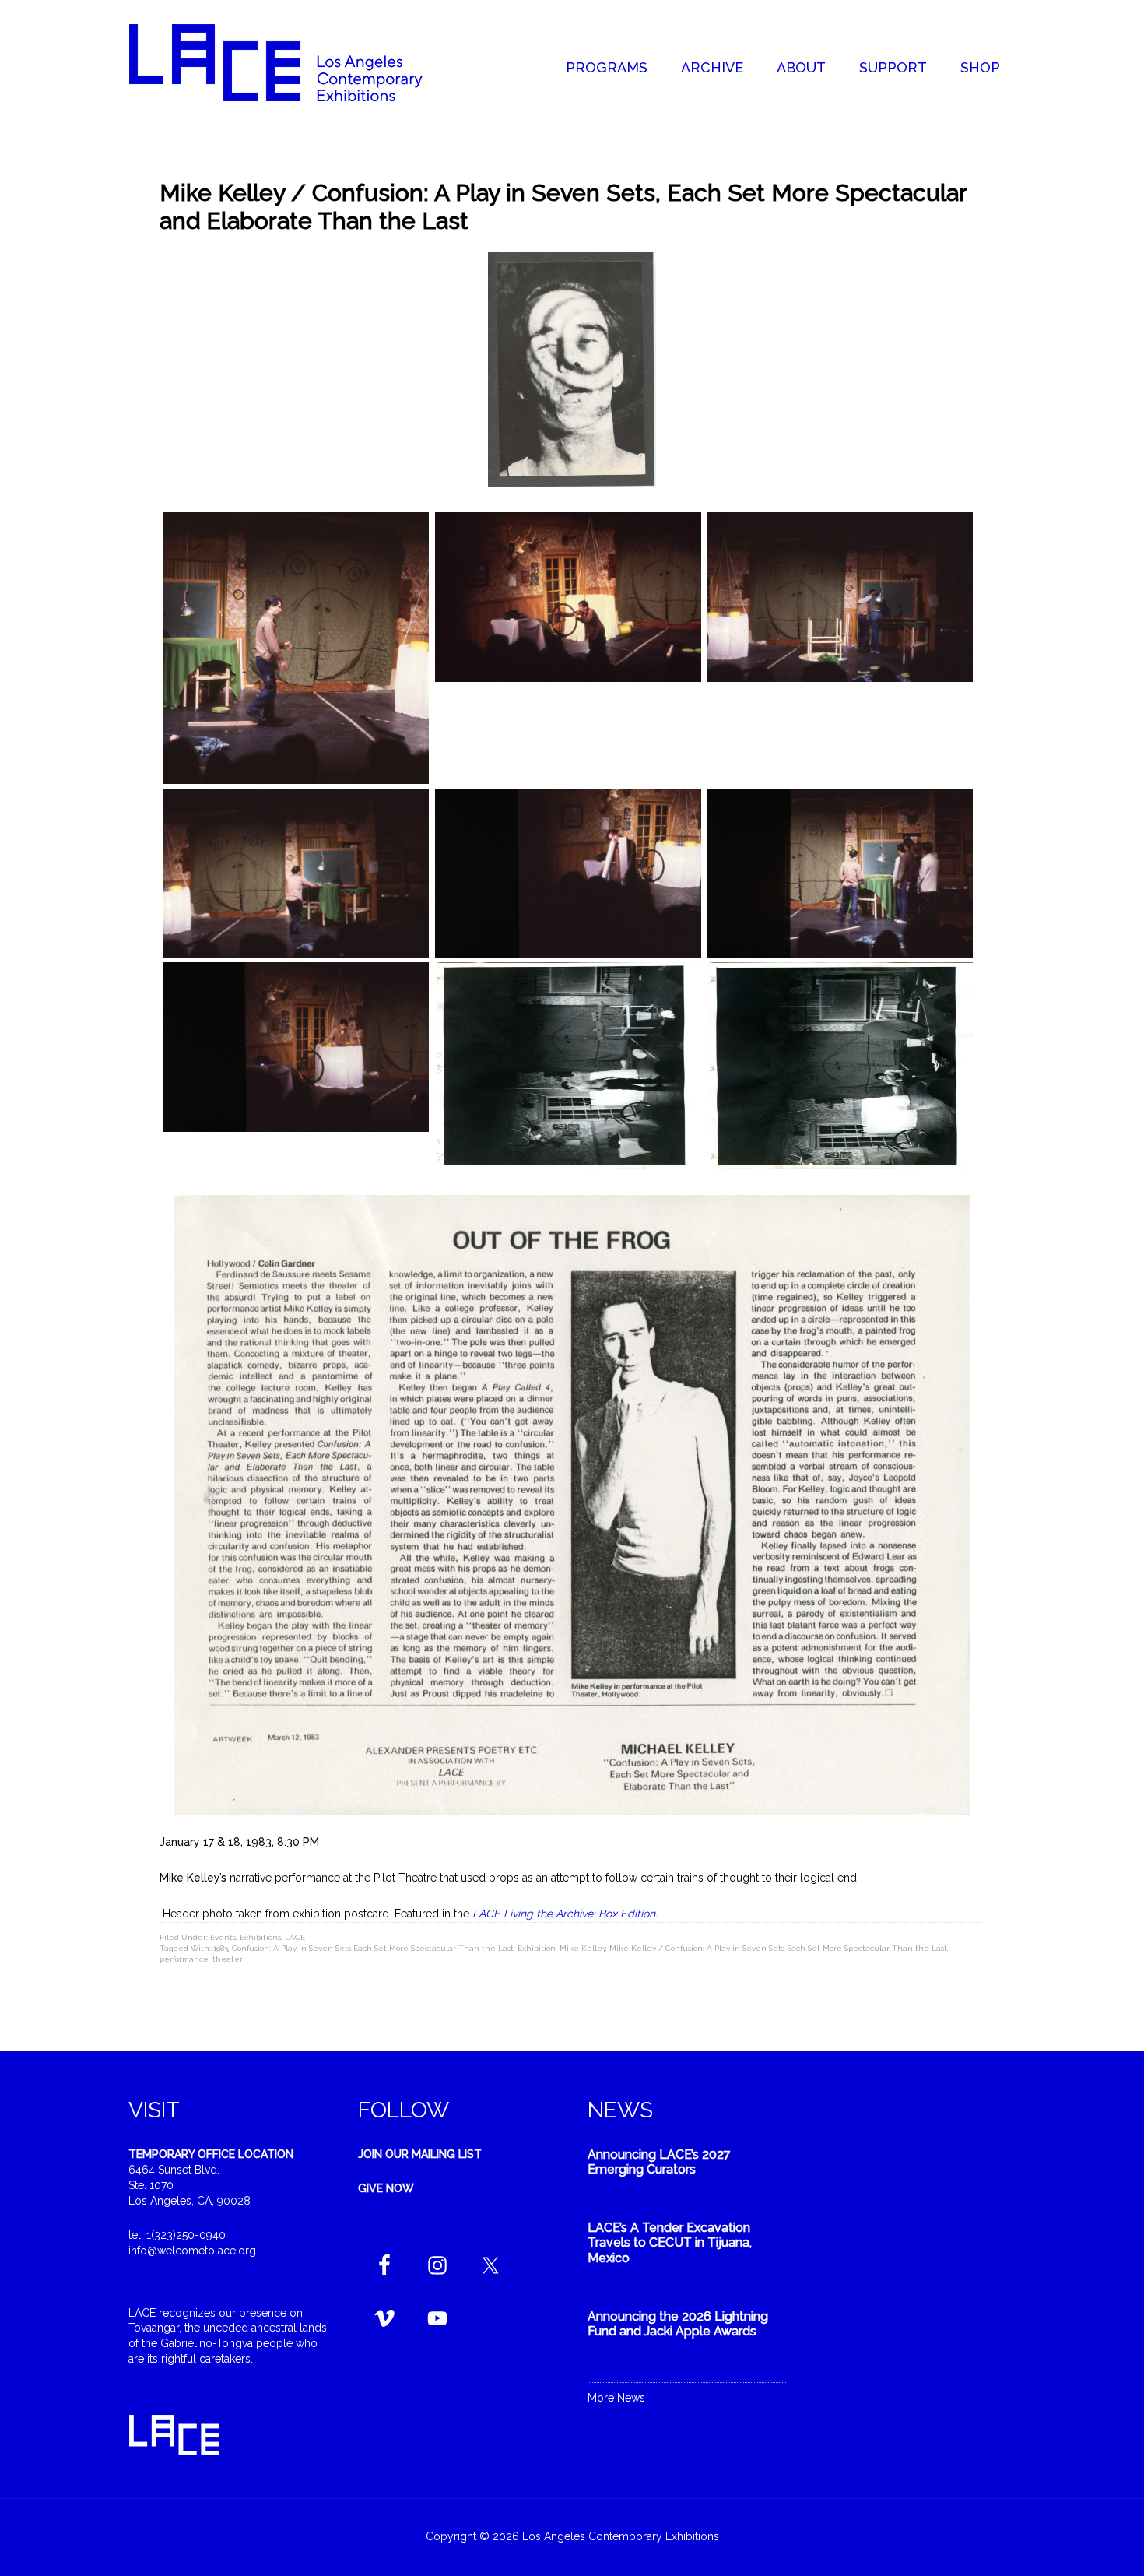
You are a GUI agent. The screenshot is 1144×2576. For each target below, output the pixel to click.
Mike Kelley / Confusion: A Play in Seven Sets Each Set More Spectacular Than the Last (778, 1948)
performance (184, 1959)
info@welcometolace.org (192, 2251)
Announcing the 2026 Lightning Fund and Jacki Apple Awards (678, 2324)
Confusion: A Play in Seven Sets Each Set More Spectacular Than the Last (373, 1948)
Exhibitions (260, 1937)
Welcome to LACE (292, 62)
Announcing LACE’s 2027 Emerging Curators (659, 2162)
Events (223, 1937)
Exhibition (537, 1948)
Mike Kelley (583, 1948)
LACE (295, 1937)
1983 (221, 1948)
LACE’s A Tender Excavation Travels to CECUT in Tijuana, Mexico (670, 2242)
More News (616, 2398)
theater (228, 1959)
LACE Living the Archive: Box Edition (564, 1914)
